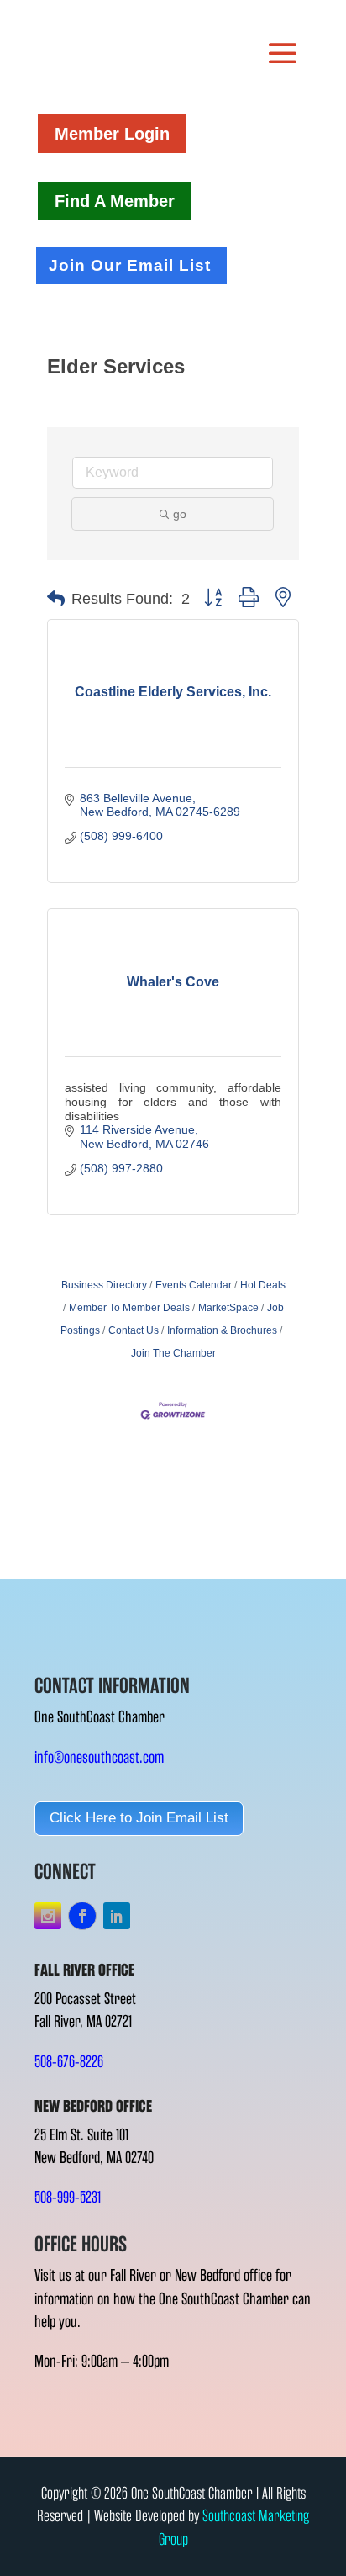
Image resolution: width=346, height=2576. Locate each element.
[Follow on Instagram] (48, 1916)
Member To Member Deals (129, 1308)
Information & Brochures (222, 1330)
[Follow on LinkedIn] (117, 1916)
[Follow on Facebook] (82, 1916)
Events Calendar (194, 1285)
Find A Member (115, 201)
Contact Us (134, 1330)
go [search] (180, 514)
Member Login (112, 134)
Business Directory (104, 1285)
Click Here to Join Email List (139, 1818)
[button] (56, 599)
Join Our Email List (130, 265)
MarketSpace (228, 1308)
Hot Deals (263, 1285)
